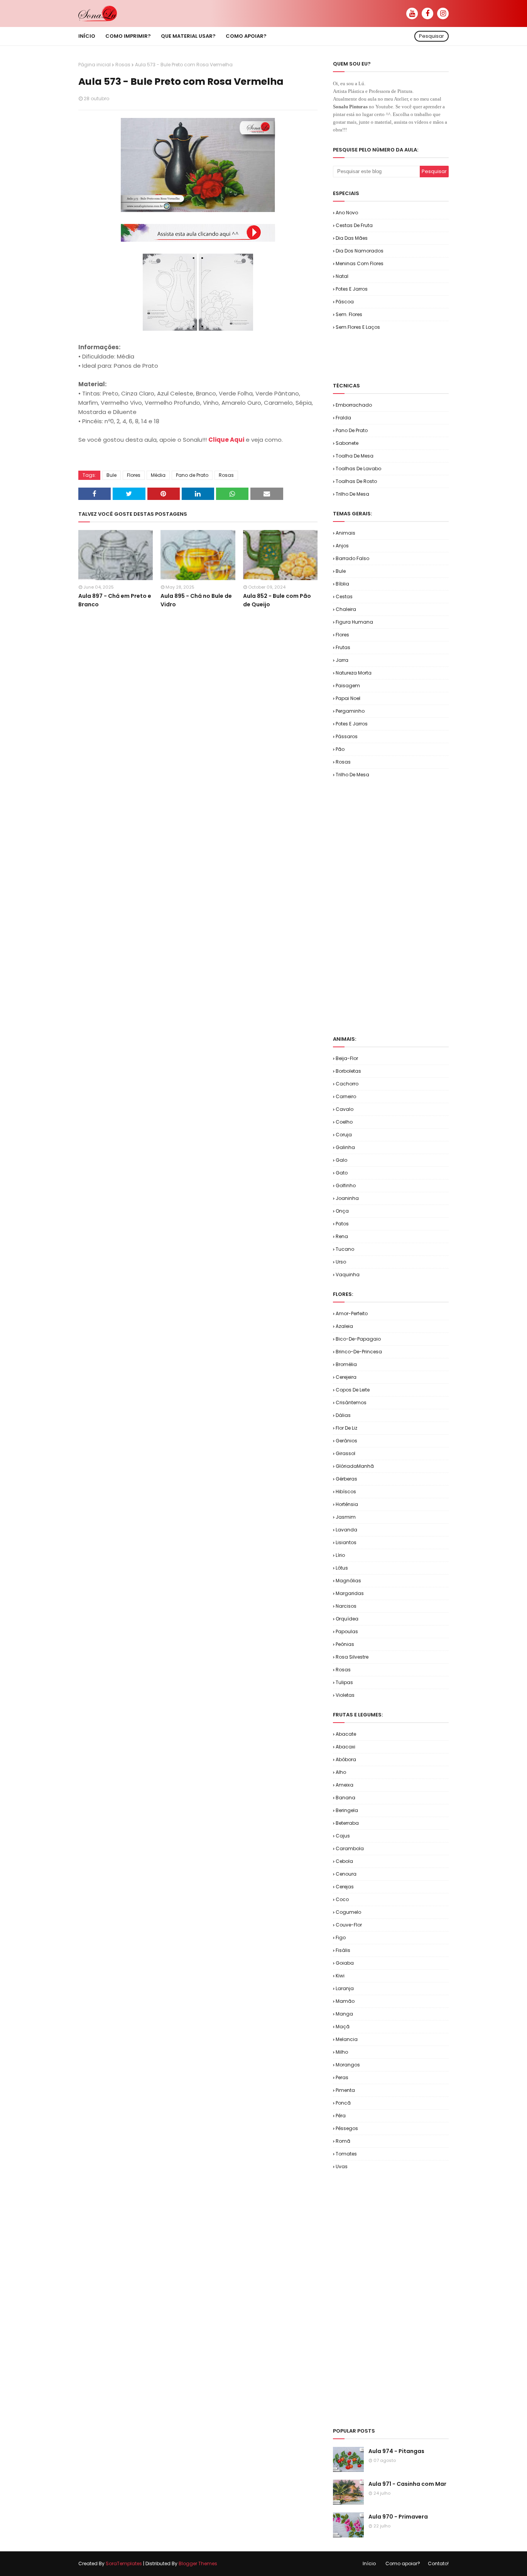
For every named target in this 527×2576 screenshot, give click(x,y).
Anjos (342, 546)
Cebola (344, 1861)
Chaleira (346, 609)
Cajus (343, 1836)
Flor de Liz (346, 1428)
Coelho (344, 1122)
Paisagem (348, 686)
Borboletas (348, 1071)
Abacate (346, 1734)
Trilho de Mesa (352, 494)
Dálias (343, 1415)
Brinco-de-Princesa (359, 1352)
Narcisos (346, 1606)
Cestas (344, 596)
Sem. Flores (349, 314)
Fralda (343, 418)
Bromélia (346, 1364)
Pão (340, 749)
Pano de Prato (192, 475)
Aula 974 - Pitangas (396, 2451)
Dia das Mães (352, 238)
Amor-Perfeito (352, 1313)
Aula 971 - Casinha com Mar (407, 2484)
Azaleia (344, 1326)
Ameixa (345, 1785)
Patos (342, 1224)
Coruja (344, 1135)
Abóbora (346, 1759)
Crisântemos (351, 1402)
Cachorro (347, 1084)
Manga (344, 2014)
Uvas (342, 2166)
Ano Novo (347, 213)
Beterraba (347, 1823)
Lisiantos (346, 1542)
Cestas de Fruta (354, 225)
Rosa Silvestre (352, 1657)
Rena (342, 1236)
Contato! (438, 2563)
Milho (342, 2052)
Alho (341, 1772)
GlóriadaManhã (355, 1466)
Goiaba (345, 1963)
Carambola (350, 1848)
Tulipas (344, 1682)
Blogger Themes (198, 2563)
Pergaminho (350, 711)
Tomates (346, 2154)
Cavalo (345, 1109)
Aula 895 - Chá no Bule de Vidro (196, 600)
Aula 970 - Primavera (398, 2517)
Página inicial (95, 65)
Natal (342, 276)
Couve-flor (349, 1925)
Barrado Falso (352, 558)
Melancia (347, 2039)
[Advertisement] (423, 356)
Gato (342, 1173)
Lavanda (346, 1530)
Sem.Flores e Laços (358, 327)
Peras (342, 2077)
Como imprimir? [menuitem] (128, 36)
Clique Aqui (226, 440)
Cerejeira (346, 1377)
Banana (345, 1798)
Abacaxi (345, 1747)
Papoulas (347, 1631)
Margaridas (350, 1593)
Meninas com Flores (360, 263)
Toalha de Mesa (355, 456)
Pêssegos (347, 2128)
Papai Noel (348, 698)
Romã (343, 2141)
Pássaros (347, 736)
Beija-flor (347, 1058)
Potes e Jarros (352, 289)
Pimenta (345, 2090)
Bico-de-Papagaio (358, 1339)
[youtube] (412, 13)
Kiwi (340, 1976)
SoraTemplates (124, 2563)
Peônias (345, 1644)
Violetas (345, 1695)
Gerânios (346, 1441)
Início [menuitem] (87, 36)
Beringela (347, 1810)
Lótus (342, 1568)
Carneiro (346, 1096)
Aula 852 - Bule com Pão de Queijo (277, 600)
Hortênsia (347, 1504)
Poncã (343, 2103)
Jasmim (346, 1517)
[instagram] (443, 13)
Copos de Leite (353, 1390)
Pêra (341, 2116)
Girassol (345, 1453)
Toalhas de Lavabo (358, 469)
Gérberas (346, 1479)
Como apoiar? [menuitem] (246, 36)
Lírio (340, 1555)
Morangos (348, 2065)
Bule (111, 475)
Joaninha (347, 1198)
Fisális (343, 1950)
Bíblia (342, 584)
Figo (341, 1937)
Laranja (345, 1988)
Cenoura (346, 1874)
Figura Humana (354, 622)
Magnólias (348, 1581)
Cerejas (345, 1887)
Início (369, 2563)
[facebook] (427, 13)
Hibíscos (346, 1492)
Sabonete (347, 443)
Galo (341, 1160)
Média (158, 475)
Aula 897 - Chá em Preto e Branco (115, 600)
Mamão (345, 2001)
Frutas (343, 647)
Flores (134, 475)
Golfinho (346, 1185)
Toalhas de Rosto (356, 481)
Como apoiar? (403, 2563)
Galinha (345, 1147)
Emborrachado (354, 405)
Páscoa (345, 302)
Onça (342, 1211)
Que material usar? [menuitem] (188, 36)
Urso (341, 1262)
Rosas (123, 65)
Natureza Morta (354, 673)
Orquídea (347, 1619)
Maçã (343, 2027)
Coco (342, 1899)
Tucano (345, 1249)
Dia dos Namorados (360, 251)
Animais (345, 533)
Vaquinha (348, 1275)
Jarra (342, 660)
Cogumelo (348, 1912)
